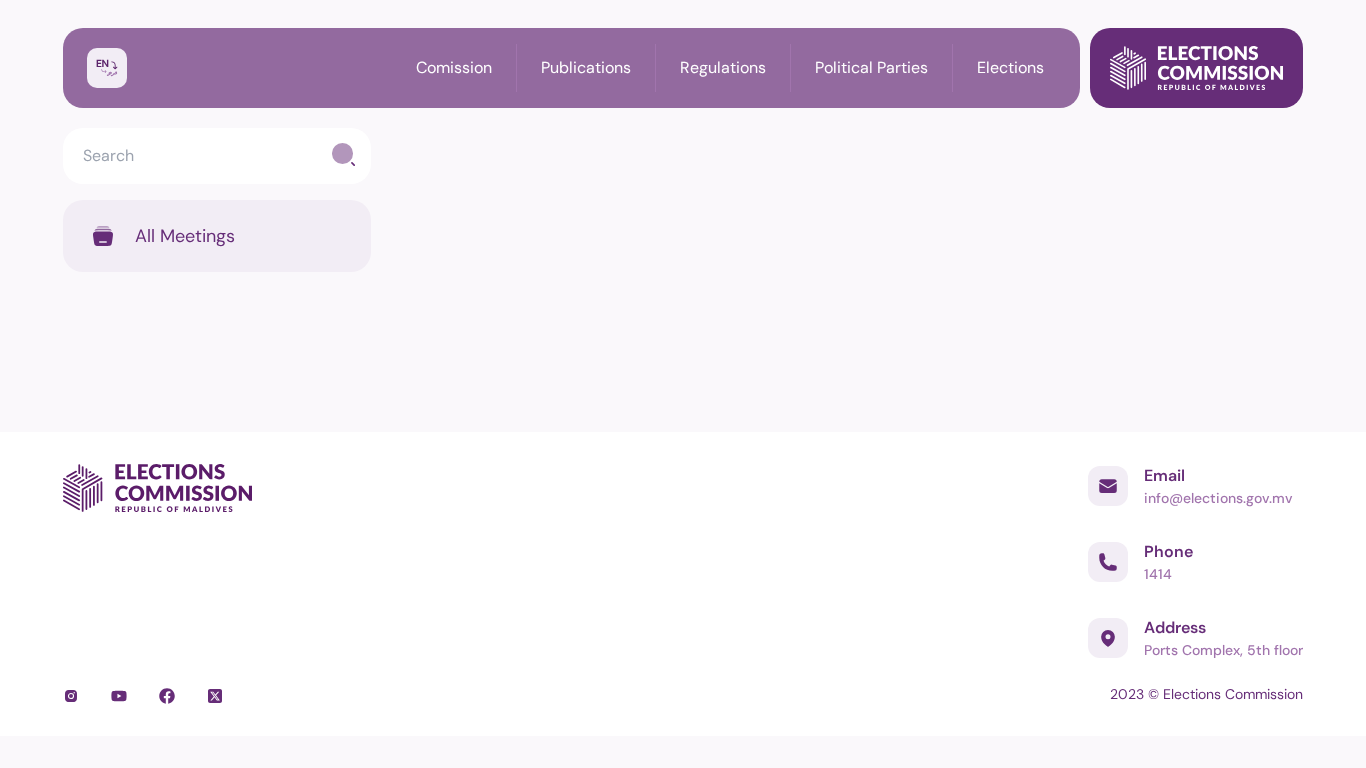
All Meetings (185, 236)
